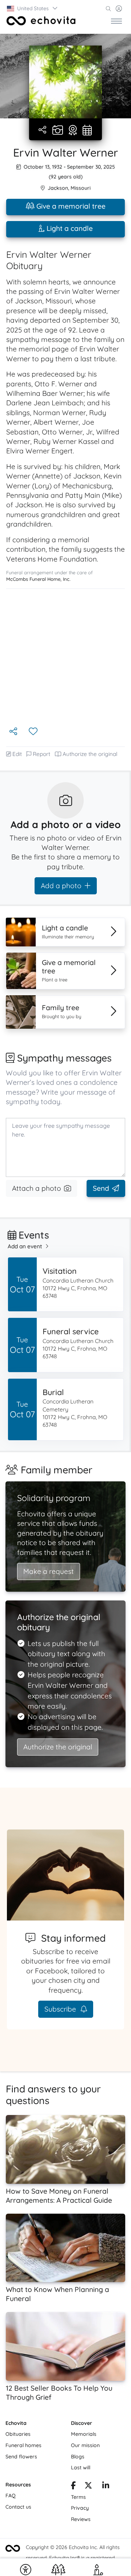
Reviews (81, 2519)
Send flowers (21, 2457)
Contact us (18, 2507)
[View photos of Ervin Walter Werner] (65, 82)
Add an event (25, 1246)
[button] (33, 8)
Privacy (80, 2508)
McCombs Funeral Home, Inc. (38, 579)
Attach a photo (37, 1188)
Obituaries (18, 2434)
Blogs (78, 2457)
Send (101, 1188)
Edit (17, 754)
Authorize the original (90, 754)
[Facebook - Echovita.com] (73, 2486)
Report (41, 754)
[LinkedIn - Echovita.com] (106, 2486)
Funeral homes (23, 2445)
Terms (78, 2497)
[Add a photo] (58, 131)
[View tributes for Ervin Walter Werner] (73, 131)
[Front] (41, 21)
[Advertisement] (65, 657)
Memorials (84, 2434)
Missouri (81, 188)
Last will (81, 2467)
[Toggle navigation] (116, 21)
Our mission (85, 2445)
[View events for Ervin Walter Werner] (87, 131)
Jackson (58, 188)
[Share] (43, 130)
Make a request (49, 1571)
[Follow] (34, 732)
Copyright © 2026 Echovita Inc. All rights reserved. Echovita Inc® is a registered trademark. (73, 2558)
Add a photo (61, 886)
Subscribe (61, 2009)
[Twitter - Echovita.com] (88, 2486)
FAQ (11, 2496)
